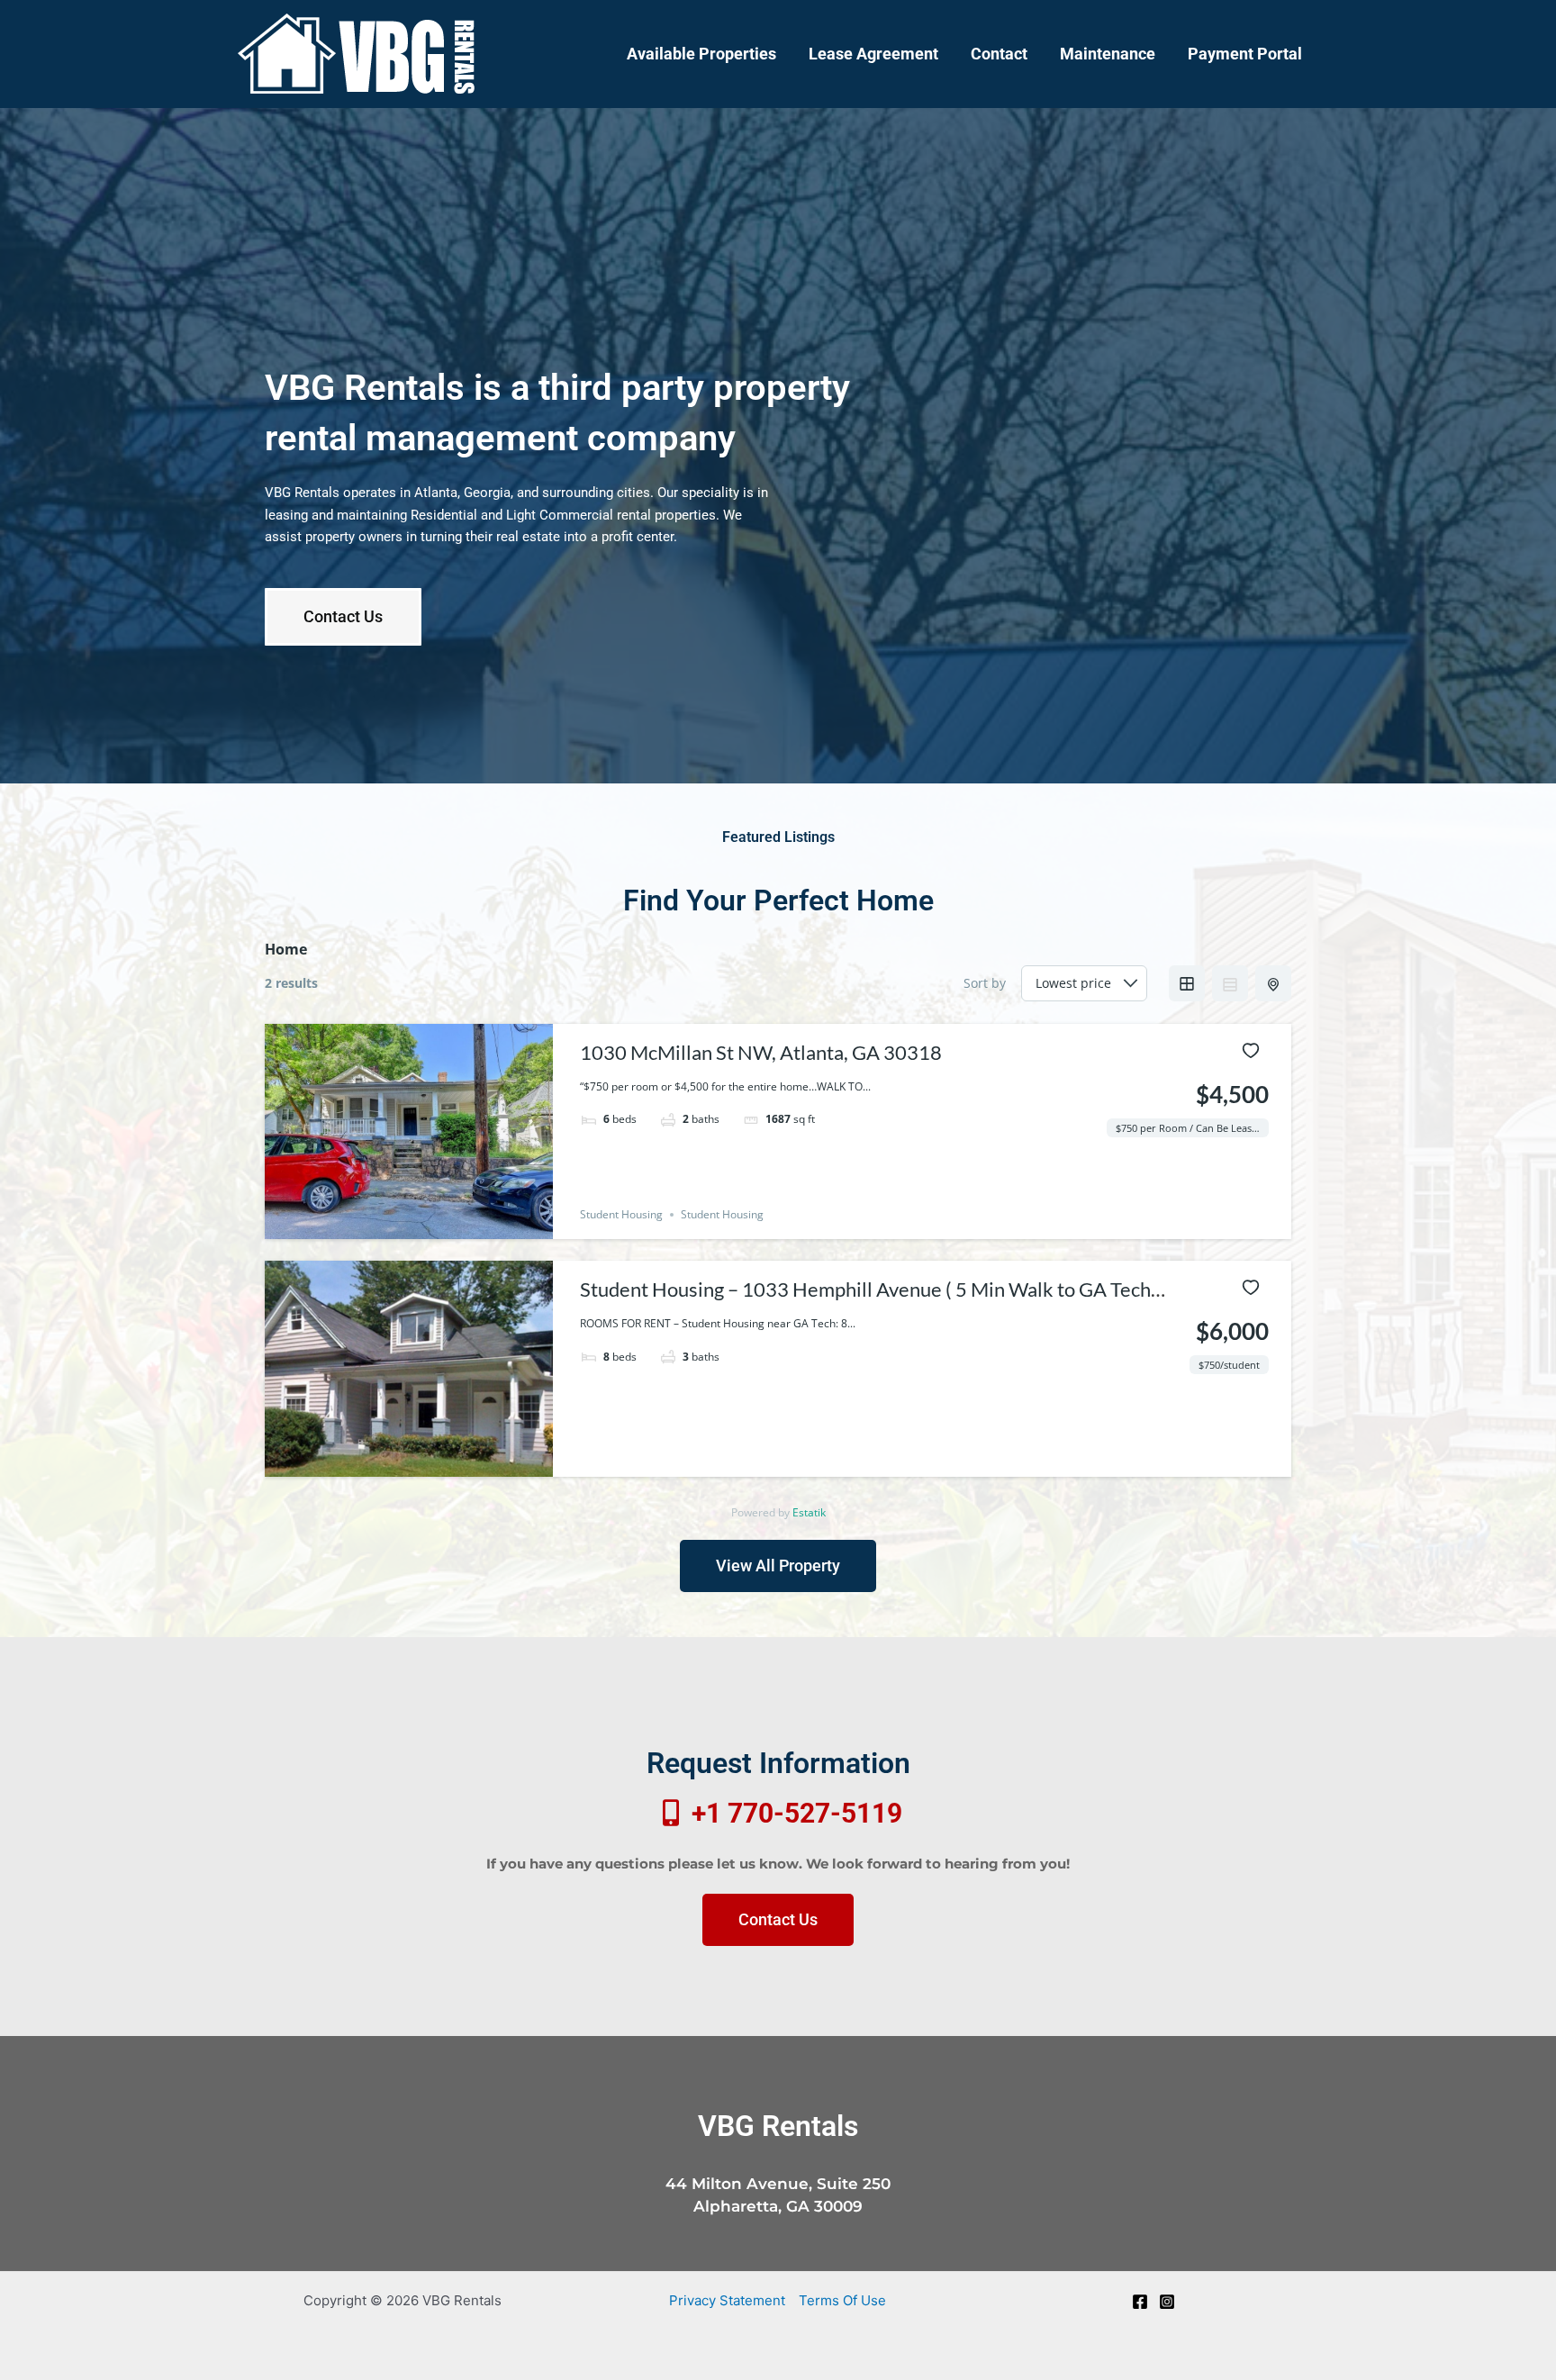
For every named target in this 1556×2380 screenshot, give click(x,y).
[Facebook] (1140, 2302)
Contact (999, 54)
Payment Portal (1245, 54)
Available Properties (701, 54)
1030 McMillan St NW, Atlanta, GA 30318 (761, 1052)
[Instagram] (1167, 2302)
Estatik (809, 1512)
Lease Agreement (873, 54)
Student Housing (621, 1214)
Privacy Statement (727, 2300)
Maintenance (1108, 54)
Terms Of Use (842, 2300)
